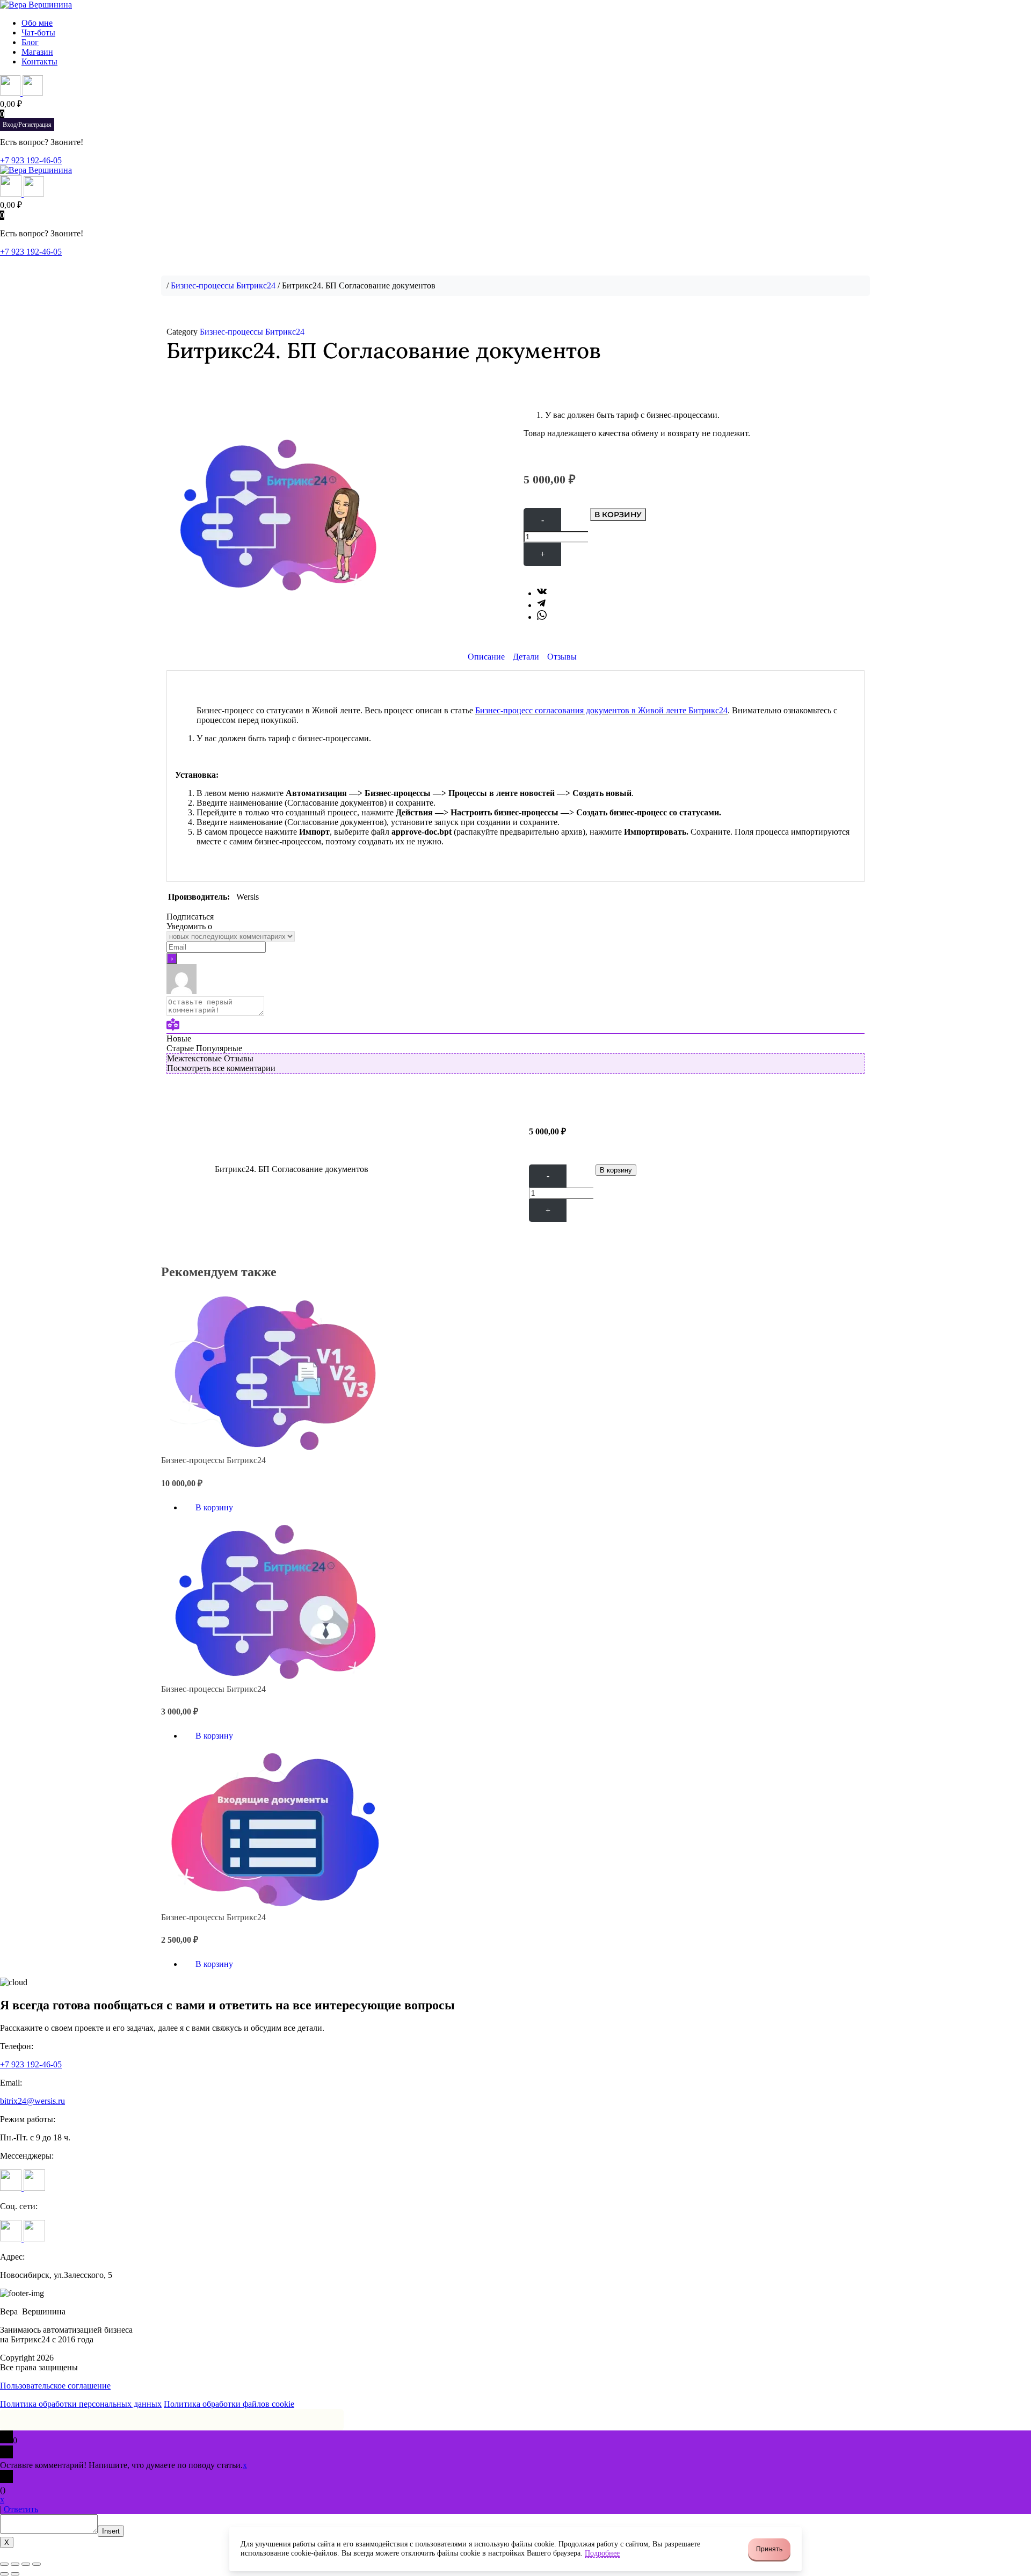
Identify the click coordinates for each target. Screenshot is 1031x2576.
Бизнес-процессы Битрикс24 (223, 285)
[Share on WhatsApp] (542, 617)
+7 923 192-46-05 (31, 160)
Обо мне (37, 23)
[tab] (486, 657)
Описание (486, 657)
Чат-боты (38, 32)
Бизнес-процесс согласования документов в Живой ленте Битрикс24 (601, 710)
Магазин (37, 52)
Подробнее (602, 2553)
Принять (769, 2549)
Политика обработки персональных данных (81, 2404)
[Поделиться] (15, 2564)
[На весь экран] (26, 2564)
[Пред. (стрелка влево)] (4, 2574)
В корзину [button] (214, 1507)
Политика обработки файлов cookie (229, 2404)
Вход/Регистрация (27, 125)
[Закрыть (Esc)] (4, 2564)
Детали (526, 657)
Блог (30, 42)
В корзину (618, 515)
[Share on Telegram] (541, 605)
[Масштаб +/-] (37, 2564)
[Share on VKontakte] (542, 593)
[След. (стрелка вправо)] (15, 2574)
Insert (111, 2531)
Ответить (21, 2509)
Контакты (39, 61)
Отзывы (562, 657)
